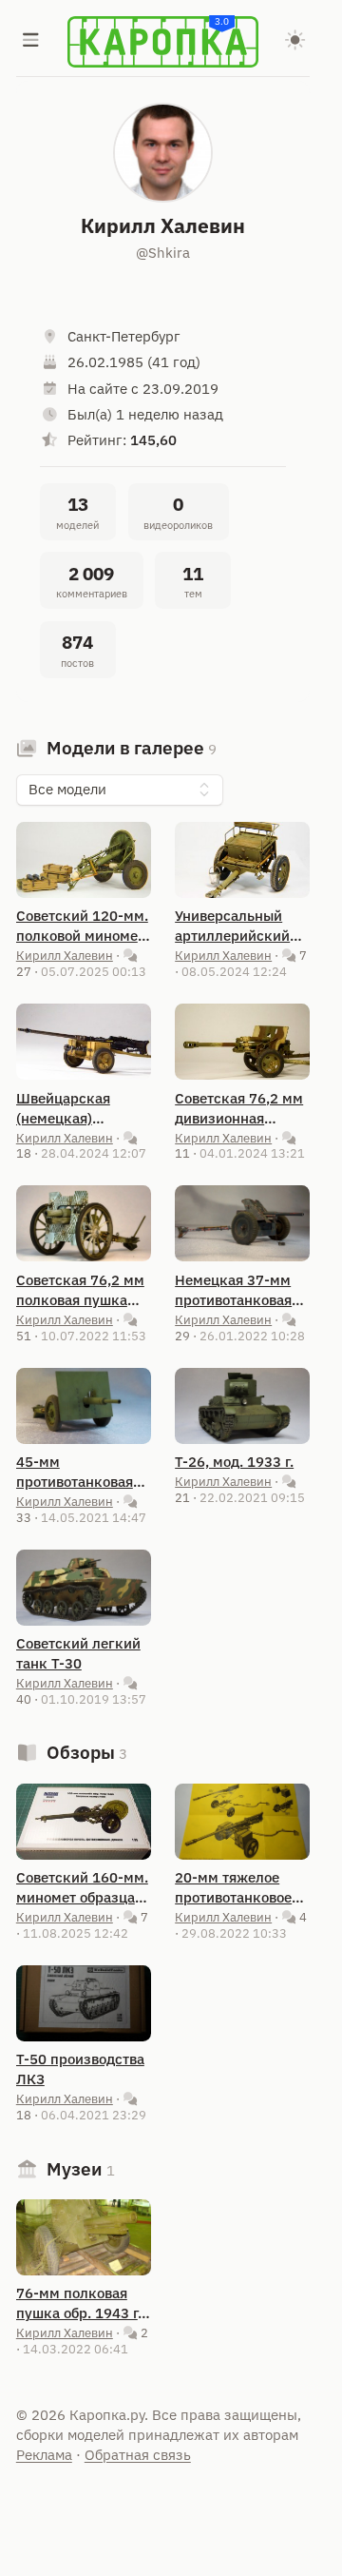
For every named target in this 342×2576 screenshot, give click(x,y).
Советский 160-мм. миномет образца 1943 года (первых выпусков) (82, 1888)
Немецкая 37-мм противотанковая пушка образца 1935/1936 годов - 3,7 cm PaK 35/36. (237, 1290)
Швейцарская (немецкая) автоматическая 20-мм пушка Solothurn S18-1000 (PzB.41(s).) (83, 1109)
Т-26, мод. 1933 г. (234, 1462)
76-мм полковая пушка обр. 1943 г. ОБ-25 (79, 2303)
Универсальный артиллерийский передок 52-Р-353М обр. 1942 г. (242, 926)
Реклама (44, 2455)
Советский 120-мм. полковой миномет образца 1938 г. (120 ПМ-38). (82, 926)
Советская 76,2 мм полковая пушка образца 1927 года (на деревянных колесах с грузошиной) (80, 1290)
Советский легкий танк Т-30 (78, 1653)
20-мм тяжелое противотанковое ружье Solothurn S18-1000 (233, 1888)
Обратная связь (138, 2455)
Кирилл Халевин (65, 955)
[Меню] (31, 42)
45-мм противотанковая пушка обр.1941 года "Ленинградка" (75, 1472)
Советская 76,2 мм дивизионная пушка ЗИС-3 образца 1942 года (239, 1109)
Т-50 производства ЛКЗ (80, 2069)
